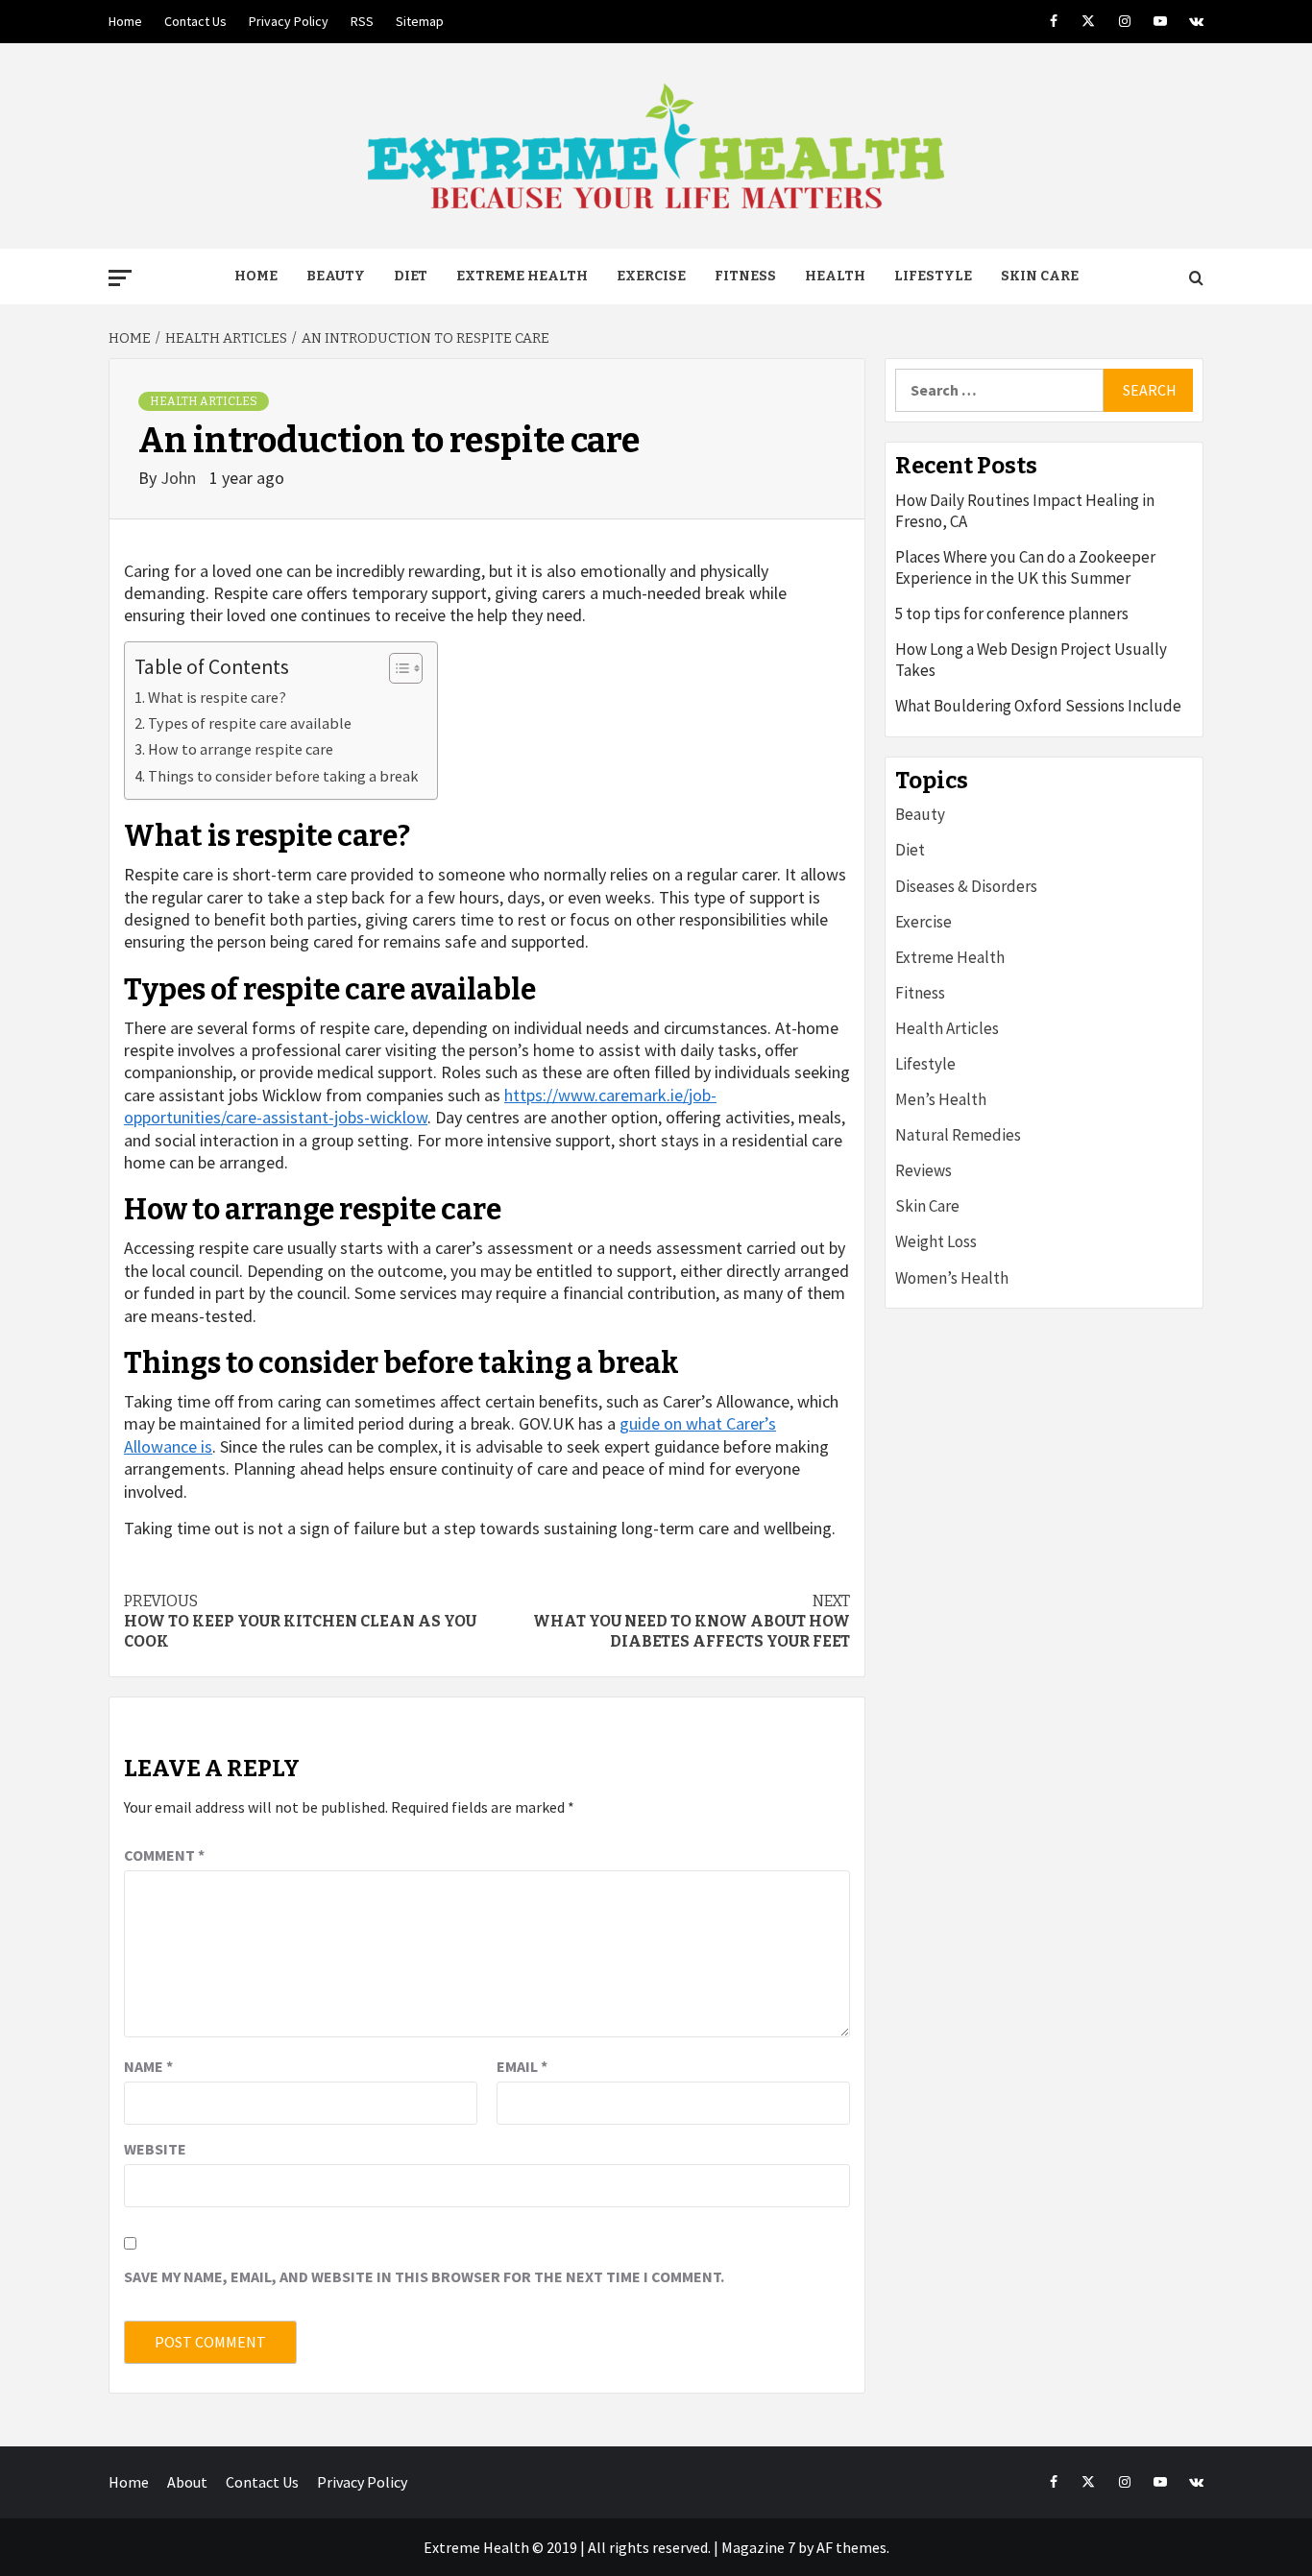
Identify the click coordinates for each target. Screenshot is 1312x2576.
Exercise (651, 276)
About (187, 2482)
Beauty (336, 276)
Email (522, 2066)
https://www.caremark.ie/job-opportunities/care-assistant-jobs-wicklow (420, 1106)
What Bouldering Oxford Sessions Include (1038, 706)
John (180, 478)
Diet (411, 276)
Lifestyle (933, 276)
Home (125, 21)
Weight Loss (936, 1241)
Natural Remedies (958, 1135)
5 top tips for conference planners (1012, 614)
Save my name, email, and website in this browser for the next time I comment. (424, 2276)
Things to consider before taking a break (283, 776)
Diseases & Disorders (966, 886)
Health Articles (204, 401)
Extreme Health (522, 276)
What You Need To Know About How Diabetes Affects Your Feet (692, 1621)
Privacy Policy (289, 21)
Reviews (923, 1170)
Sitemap (420, 21)
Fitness (745, 276)
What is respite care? (217, 697)
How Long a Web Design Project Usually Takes (1031, 660)
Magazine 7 (758, 2547)
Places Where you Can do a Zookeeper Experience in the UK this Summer (1025, 567)
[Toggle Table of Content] (396, 668)
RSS (362, 21)
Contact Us (195, 21)
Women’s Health (952, 1278)
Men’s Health (941, 1099)
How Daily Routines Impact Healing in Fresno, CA (1025, 511)
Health (835, 276)
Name (148, 2066)
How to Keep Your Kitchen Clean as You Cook (300, 1621)
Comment (164, 1855)
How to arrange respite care (241, 749)
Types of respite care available (250, 723)
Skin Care (1040, 276)
